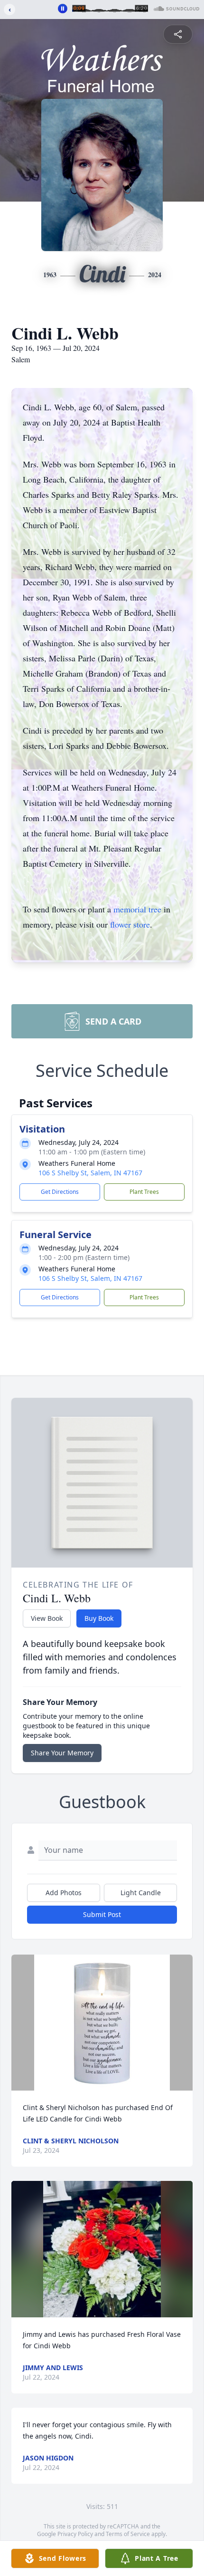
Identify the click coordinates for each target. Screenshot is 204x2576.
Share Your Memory (62, 1753)
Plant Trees (144, 1192)
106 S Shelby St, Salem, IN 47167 (90, 1173)
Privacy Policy (75, 2534)
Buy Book (99, 1618)
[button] (102, 2023)
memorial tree (137, 909)
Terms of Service (128, 2534)
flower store (130, 924)
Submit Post (102, 1914)
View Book (47, 1618)
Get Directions (60, 1192)
